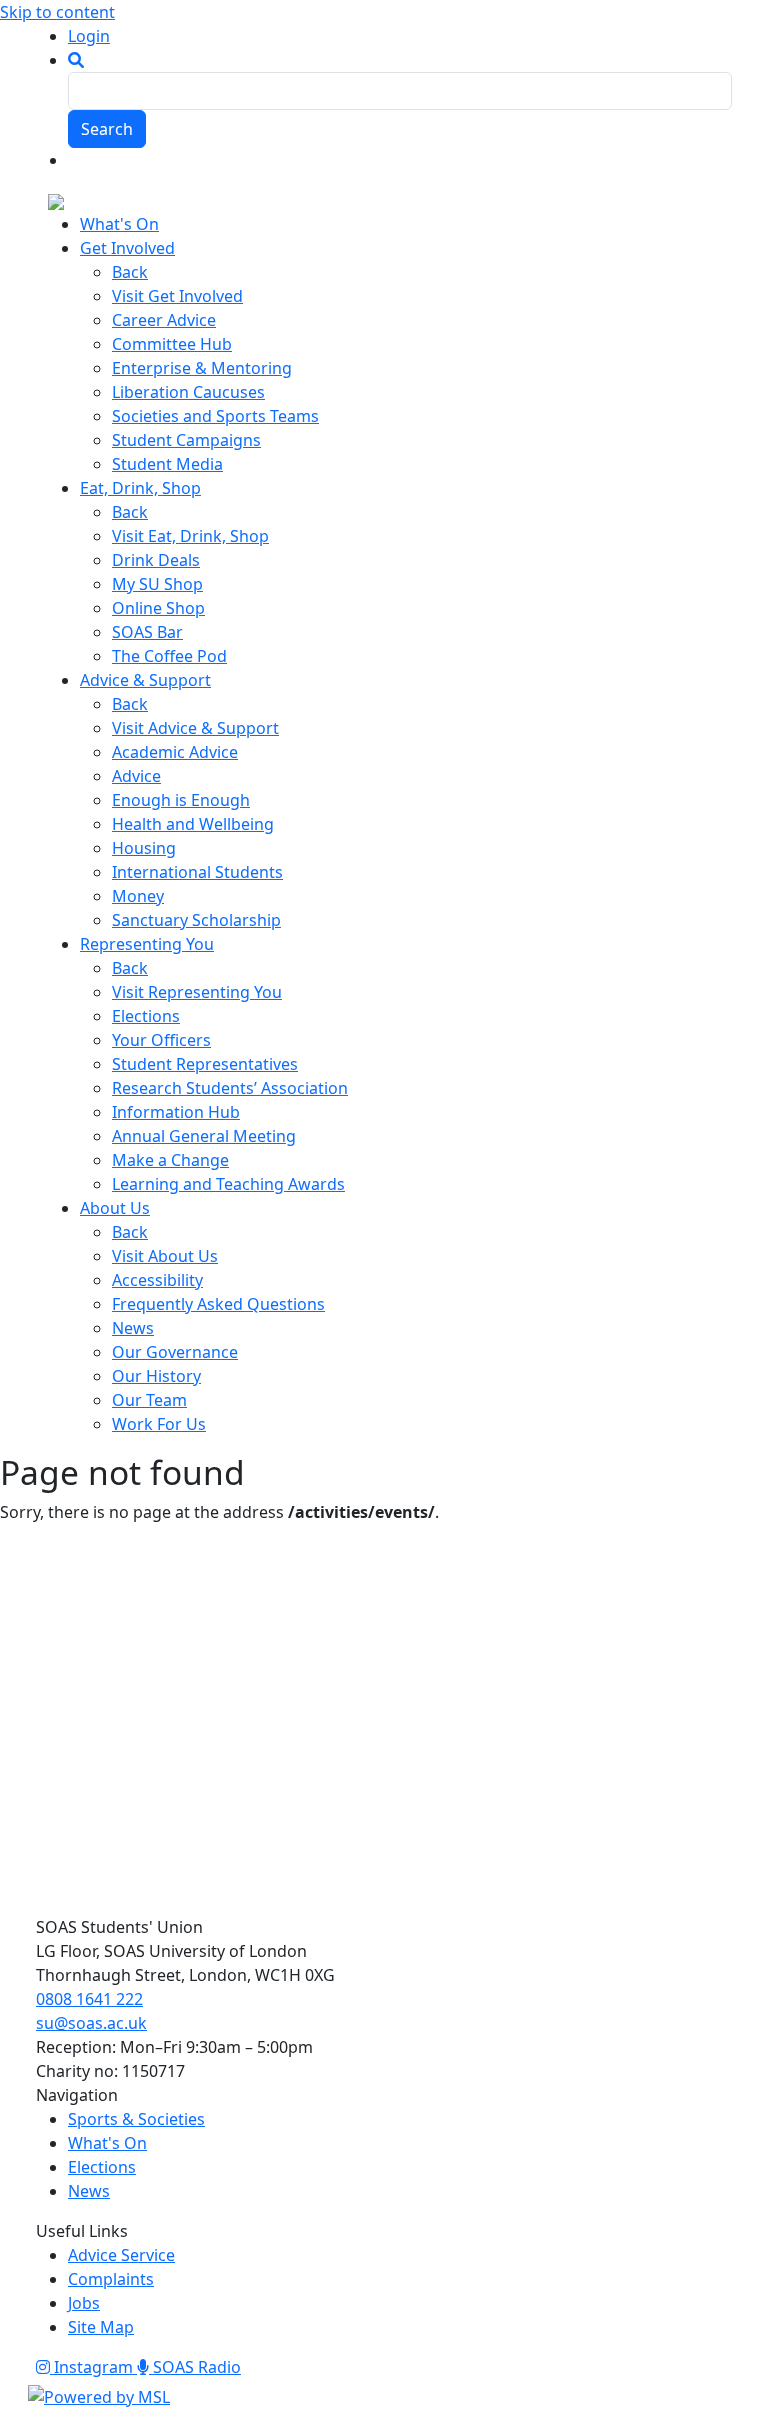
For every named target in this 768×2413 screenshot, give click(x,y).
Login (89, 36)
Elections (146, 1016)
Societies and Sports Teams (215, 416)
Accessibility (157, 1280)
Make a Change (170, 1160)
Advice (136, 776)
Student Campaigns (186, 440)
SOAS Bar (147, 632)
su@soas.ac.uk (91, 2023)
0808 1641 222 (89, 1999)
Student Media (167, 464)
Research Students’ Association (230, 1088)
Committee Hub (172, 344)
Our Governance (175, 1352)
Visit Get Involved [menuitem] (177, 296)
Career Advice (164, 320)
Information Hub (176, 1112)
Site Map (101, 2327)
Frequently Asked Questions (218, 1304)
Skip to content (57, 12)
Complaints (111, 2279)
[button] (76, 60)
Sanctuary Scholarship (196, 920)
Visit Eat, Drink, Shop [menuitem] (190, 536)
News (133, 1328)
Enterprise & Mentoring (202, 368)
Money (138, 896)
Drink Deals (156, 560)
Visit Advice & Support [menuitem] (195, 728)
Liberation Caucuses (188, 392)
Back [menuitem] (130, 272)
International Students (197, 872)
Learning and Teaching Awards (228, 1184)
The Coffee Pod (169, 656)
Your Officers (161, 1040)
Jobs (84, 2303)
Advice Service (121, 2255)
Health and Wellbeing (193, 824)
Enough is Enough (181, 800)
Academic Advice (175, 752)
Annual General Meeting (204, 1136)
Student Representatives (205, 1064)
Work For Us (159, 1424)
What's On (107, 2143)
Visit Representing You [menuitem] (197, 992)
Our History (156, 1376)
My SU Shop (157, 584)
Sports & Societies (136, 2119)
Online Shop (158, 608)
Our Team (149, 1400)
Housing (144, 848)
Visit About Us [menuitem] (165, 1256)
